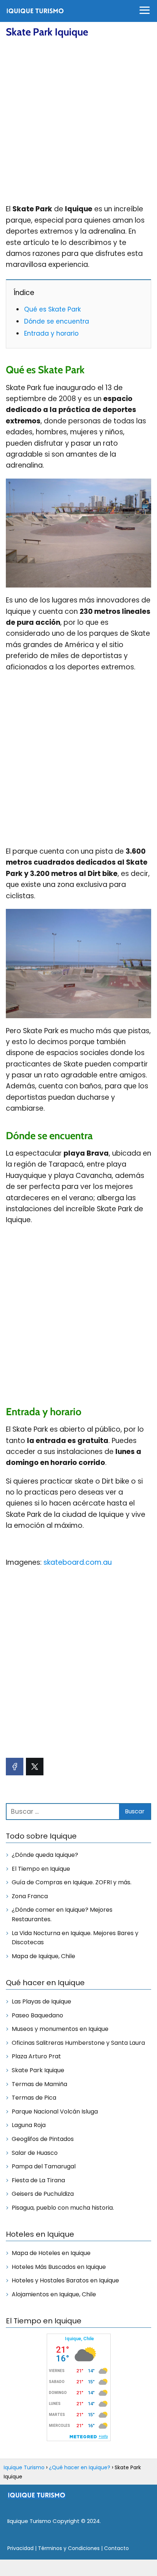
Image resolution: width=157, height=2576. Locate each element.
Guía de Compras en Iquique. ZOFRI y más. (72, 1882)
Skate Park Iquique (38, 2070)
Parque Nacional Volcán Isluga (55, 2112)
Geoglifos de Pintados (43, 2139)
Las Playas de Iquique (41, 2001)
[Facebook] (15, 1767)
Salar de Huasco (35, 2153)
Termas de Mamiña (39, 2084)
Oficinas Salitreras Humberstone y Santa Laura (78, 2043)
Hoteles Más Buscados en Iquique (59, 2267)
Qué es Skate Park (52, 309)
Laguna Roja (29, 2125)
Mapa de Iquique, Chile (43, 1956)
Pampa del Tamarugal (44, 2166)
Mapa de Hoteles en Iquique (51, 2253)
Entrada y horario (51, 333)
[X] (35, 1767)
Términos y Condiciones (69, 2548)
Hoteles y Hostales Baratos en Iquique (65, 2280)
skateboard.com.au (78, 1562)
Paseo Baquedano (37, 2015)
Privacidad (20, 2548)
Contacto (116, 2548)
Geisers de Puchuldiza (43, 2194)
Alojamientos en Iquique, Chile (54, 2294)
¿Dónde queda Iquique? (45, 1855)
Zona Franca (30, 1896)
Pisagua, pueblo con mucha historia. (63, 2208)
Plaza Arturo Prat (36, 2056)
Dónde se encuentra (57, 321)
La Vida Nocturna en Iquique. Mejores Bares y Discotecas (75, 1938)
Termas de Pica (34, 2098)
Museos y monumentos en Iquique (60, 2029)
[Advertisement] (78, 121)
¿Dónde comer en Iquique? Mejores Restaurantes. (62, 1914)
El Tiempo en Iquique (41, 1869)
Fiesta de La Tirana (38, 2180)
